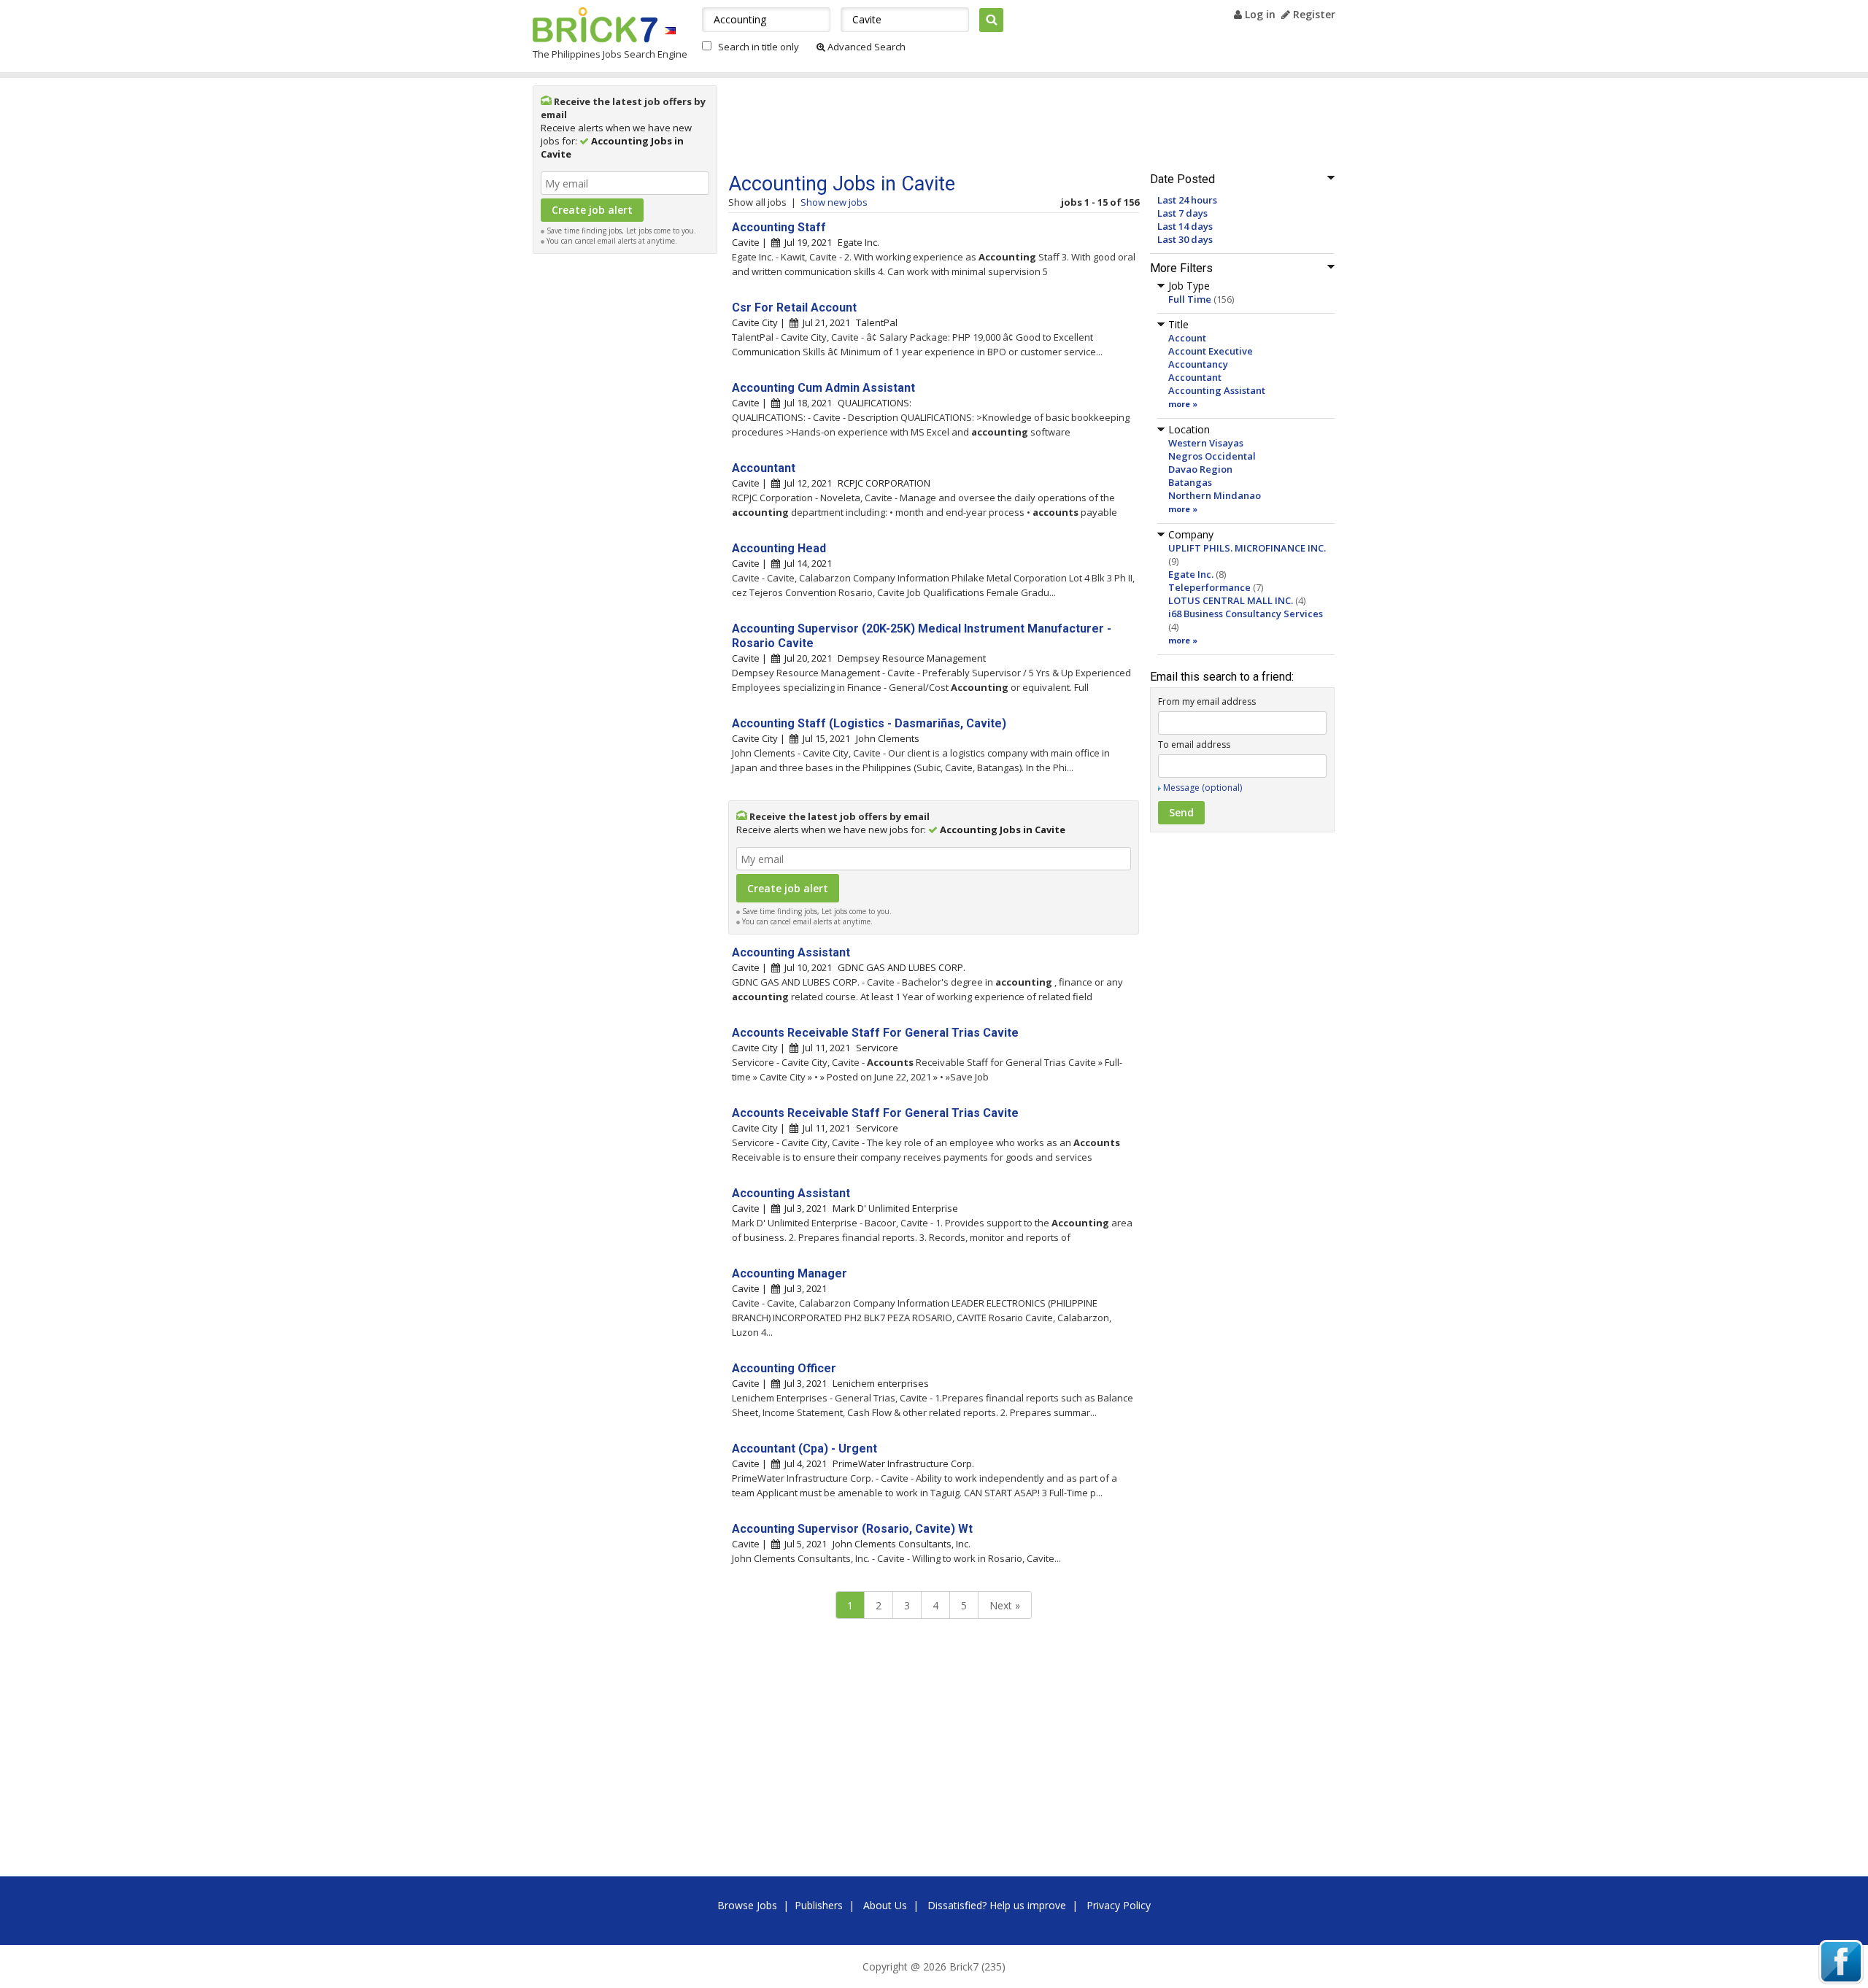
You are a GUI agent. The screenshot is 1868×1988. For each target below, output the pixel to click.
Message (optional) (1203, 788)
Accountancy (1198, 364)
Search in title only (759, 47)
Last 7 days (1182, 213)
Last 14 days (1185, 226)
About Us (885, 1905)
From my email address (1207, 701)
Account (1187, 338)
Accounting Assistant (1217, 390)
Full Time (1190, 299)
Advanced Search (865, 47)
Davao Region (1200, 469)
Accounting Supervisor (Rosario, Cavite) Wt (852, 1529)
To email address (1194, 744)
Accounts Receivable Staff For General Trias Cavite (875, 1033)
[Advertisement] (625, 480)
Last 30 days (1185, 239)
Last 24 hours (1187, 200)
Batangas (1190, 482)
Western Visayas (1206, 443)
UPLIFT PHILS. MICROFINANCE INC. (1247, 548)
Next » (1005, 1605)
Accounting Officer (784, 1368)
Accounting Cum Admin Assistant (823, 388)
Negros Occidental (1212, 456)
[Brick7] (670, 30)
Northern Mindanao (1215, 495)
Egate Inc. (1191, 574)
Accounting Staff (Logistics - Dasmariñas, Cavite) (869, 723)
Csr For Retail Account (794, 308)
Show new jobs (834, 202)
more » (1183, 404)
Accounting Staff (779, 227)
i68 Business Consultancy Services (1246, 614)
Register (1313, 14)
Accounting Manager (790, 1273)
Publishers (819, 1905)
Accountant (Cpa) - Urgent (804, 1449)
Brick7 (595, 25)
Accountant (1195, 377)
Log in (1259, 14)
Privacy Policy (1119, 1905)
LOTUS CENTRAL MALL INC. (1231, 600)
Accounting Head (779, 548)
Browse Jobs (747, 1905)
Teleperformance (1209, 587)
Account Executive (1211, 351)
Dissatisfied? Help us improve (997, 1905)
